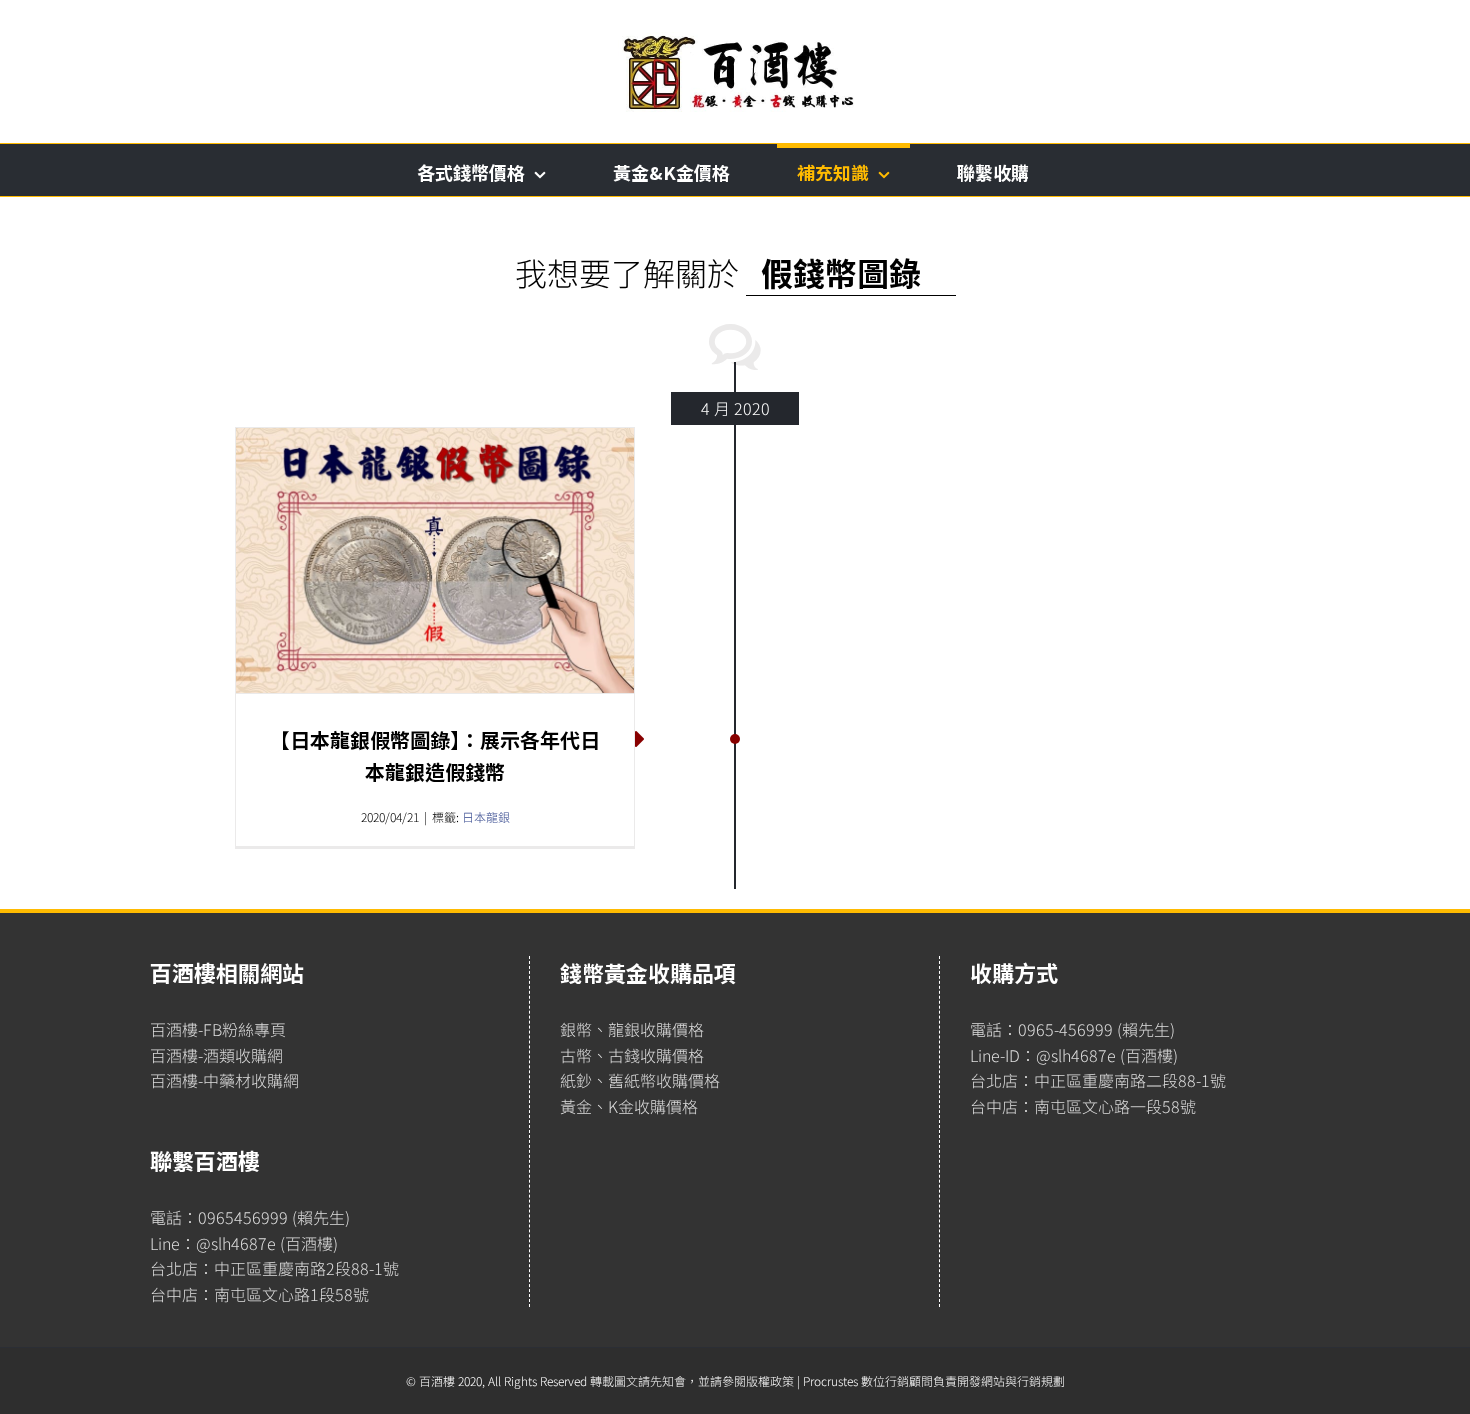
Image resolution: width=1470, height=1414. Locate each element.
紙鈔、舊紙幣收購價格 (640, 1080)
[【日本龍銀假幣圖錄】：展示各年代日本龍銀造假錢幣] (435, 560)
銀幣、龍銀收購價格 (632, 1029)
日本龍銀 (486, 816)
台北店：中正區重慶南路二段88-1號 (1098, 1080)
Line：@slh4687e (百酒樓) (244, 1243)
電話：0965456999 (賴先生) (250, 1217)
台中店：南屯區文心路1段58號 (259, 1294)
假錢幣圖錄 (841, 272)
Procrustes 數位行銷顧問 (868, 1380)
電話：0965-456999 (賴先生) (1072, 1029)
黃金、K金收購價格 (629, 1106)
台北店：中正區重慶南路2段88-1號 (274, 1268)
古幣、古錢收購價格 (632, 1055)
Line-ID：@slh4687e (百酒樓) (1074, 1055)
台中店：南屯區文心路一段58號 (1083, 1106)
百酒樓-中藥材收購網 (224, 1080)
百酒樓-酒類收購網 (216, 1055)
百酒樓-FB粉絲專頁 (218, 1029)
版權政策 (770, 1380)
